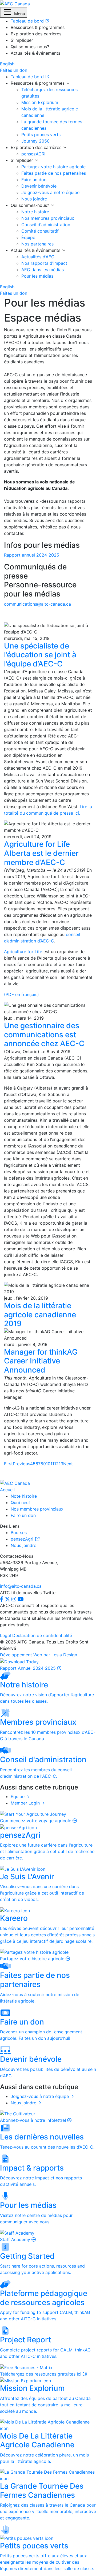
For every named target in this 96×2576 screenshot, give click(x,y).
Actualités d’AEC (38, 257)
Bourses (19, 1533)
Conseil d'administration (46, 225)
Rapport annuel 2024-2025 (32, 555)
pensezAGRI (33, 154)
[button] (14, 12)
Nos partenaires (37, 244)
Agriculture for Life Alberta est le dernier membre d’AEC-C (41, 853)
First (8, 1464)
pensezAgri (23, 1539)
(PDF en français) (21, 994)
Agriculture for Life (23, 952)
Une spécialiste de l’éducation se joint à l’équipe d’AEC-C (40, 655)
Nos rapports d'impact (44, 263)
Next (68, 1464)
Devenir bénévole (39, 186)
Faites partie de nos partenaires (54, 173)
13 (61, 1464)
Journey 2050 (35, 141)
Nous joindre (34, 199)
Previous (21, 1464)
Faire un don (34, 180)
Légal (5, 1635)
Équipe (28, 237)
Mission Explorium (40, 102)
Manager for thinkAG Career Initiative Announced (41, 1361)
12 (56, 1464)
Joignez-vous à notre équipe (50, 192)
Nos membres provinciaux (48, 218)
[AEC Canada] (15, 3)
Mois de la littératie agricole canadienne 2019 (40, 1315)
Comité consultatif (40, 231)
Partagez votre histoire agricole (53, 167)
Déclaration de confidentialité (42, 1635)
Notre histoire (35, 212)
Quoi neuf (20, 1503)
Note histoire (24, 1496)
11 (52, 1464)
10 (48, 1464)
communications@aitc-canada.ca (37, 604)
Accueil (7, 1490)
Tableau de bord (28, 77)
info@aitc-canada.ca (21, 1586)
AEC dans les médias (43, 270)
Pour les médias (37, 276)
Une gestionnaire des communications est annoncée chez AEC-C (44, 1034)
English (7, 64)
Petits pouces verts (41, 135)
